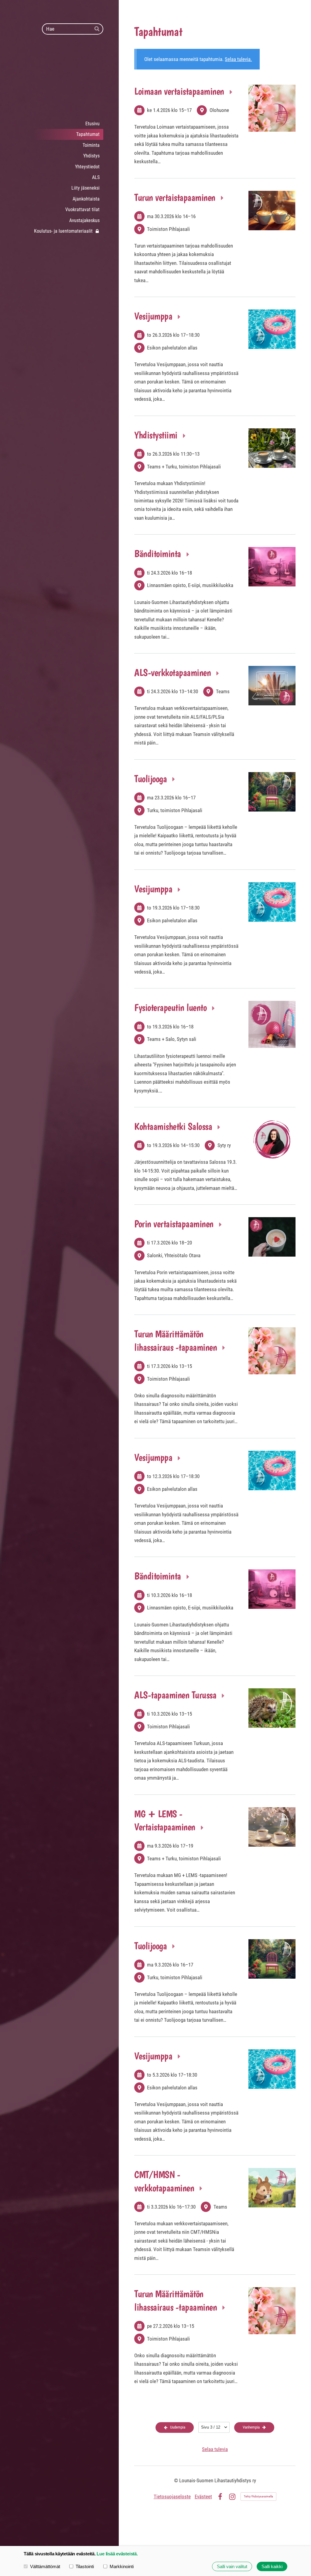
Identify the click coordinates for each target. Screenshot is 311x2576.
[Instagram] (232, 2497)
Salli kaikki (272, 2566)
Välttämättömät (45, 2566)
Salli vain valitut (232, 2566)
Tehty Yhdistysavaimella (258, 2496)
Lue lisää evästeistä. (117, 2554)
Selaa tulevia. (238, 59)
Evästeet (203, 2497)
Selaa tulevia (215, 2449)
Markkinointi (122, 2566)
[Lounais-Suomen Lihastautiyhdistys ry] (59, 76)
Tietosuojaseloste (172, 2497)
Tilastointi (85, 2566)
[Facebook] (220, 2497)
